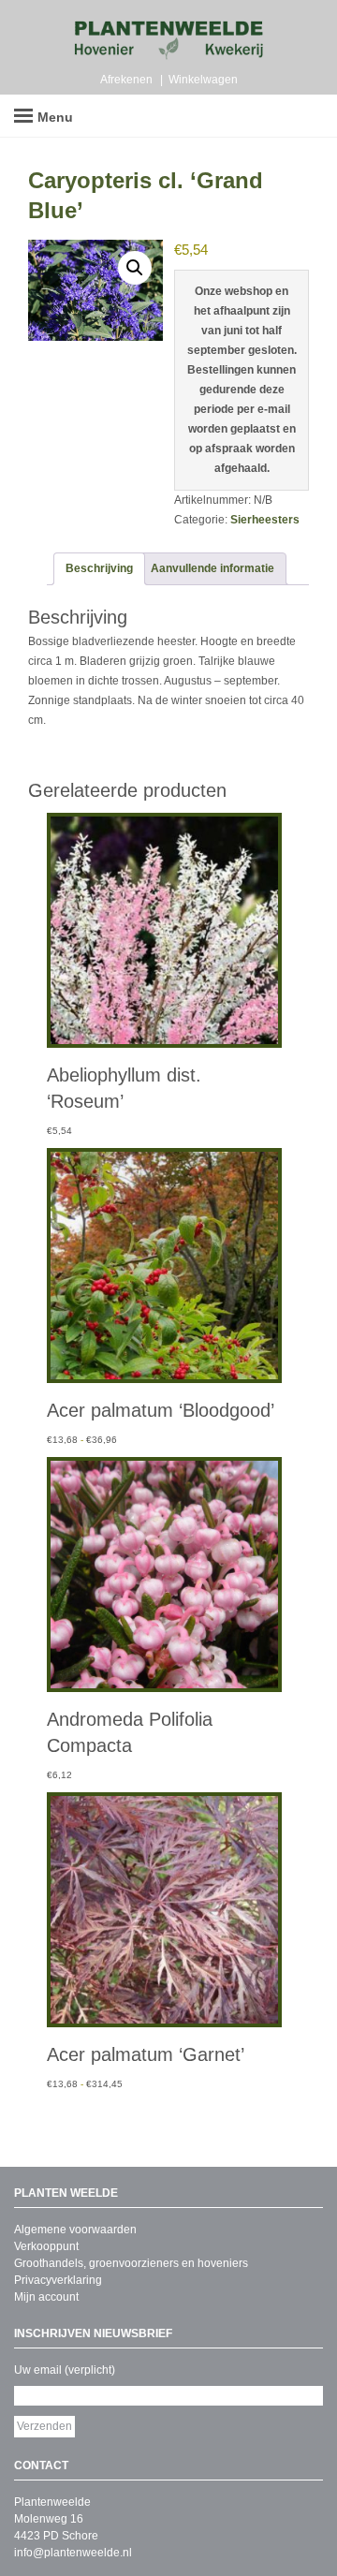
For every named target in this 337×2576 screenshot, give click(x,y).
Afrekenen (126, 80)
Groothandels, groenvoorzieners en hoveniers (131, 2263)
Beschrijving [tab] (99, 568)
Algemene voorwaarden (75, 2230)
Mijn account (46, 2297)
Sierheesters (265, 520)
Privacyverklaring (58, 2280)
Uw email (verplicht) (65, 2370)
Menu (55, 117)
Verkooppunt (46, 2246)
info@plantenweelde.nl (73, 2553)
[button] (135, 268)
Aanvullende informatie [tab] (212, 568)
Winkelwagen (203, 80)
